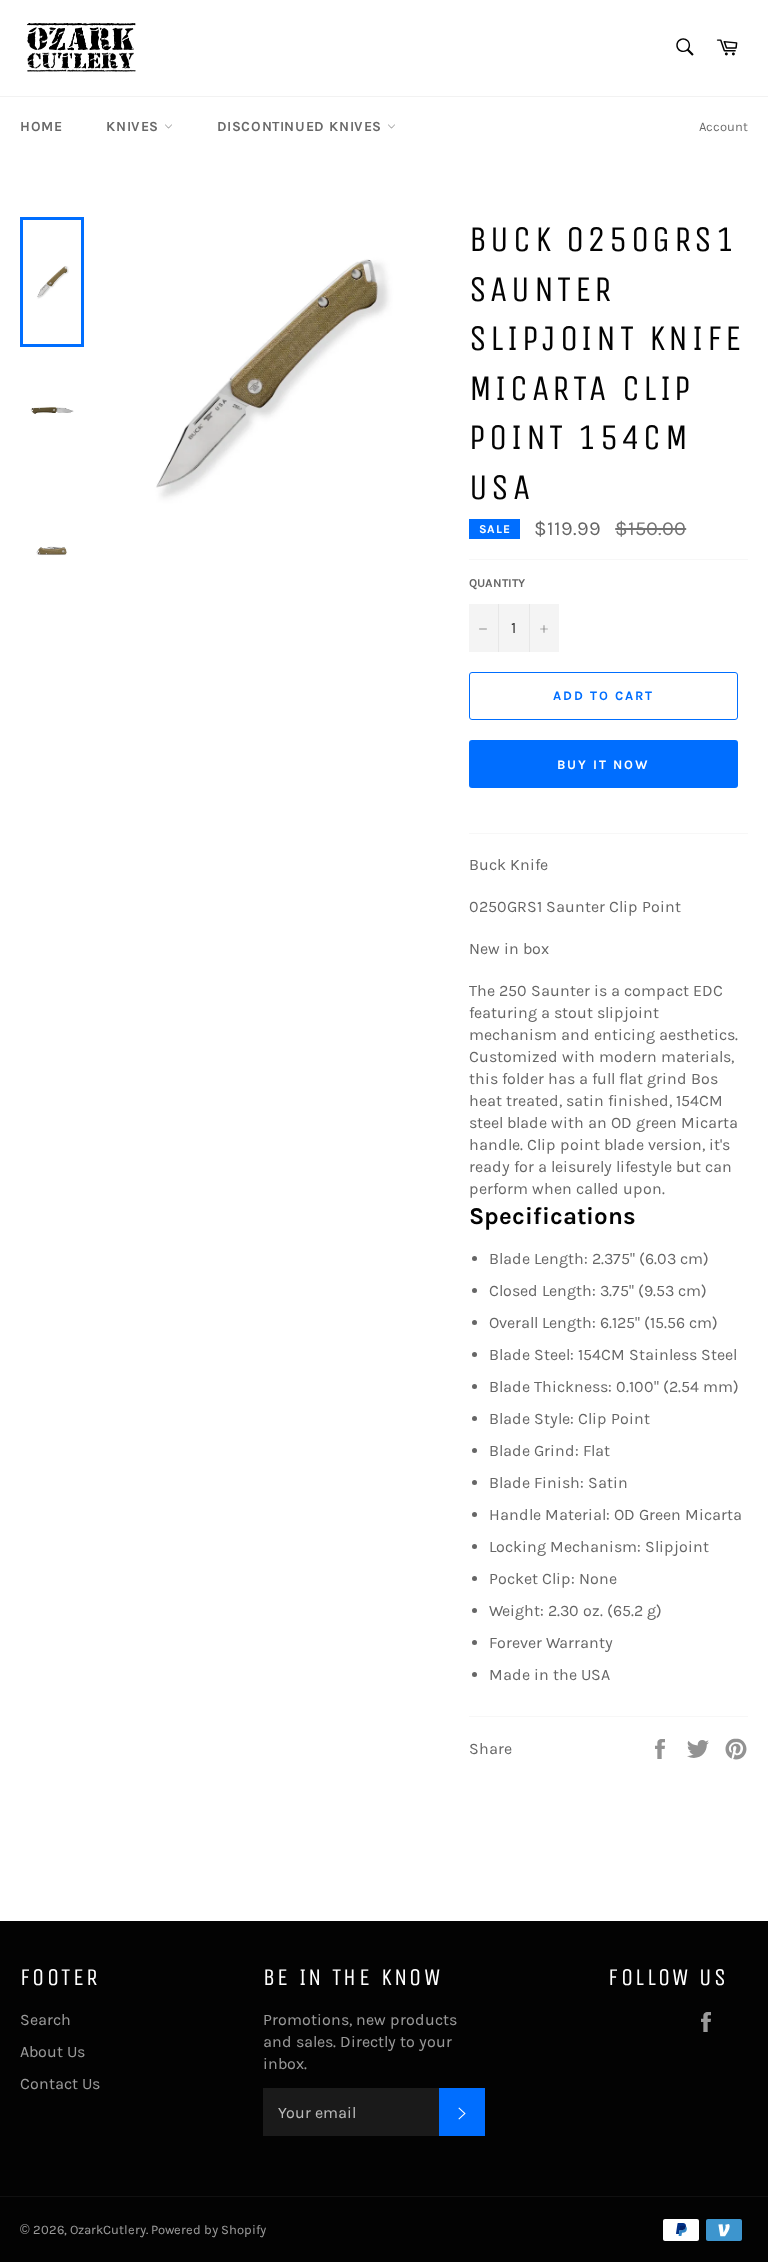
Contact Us (60, 2083)
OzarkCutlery (108, 2229)
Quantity (497, 583)
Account (723, 126)
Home (41, 126)
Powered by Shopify (208, 2229)
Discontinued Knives (302, 126)
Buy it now (603, 764)
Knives (134, 126)
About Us (52, 2051)
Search (45, 2019)
